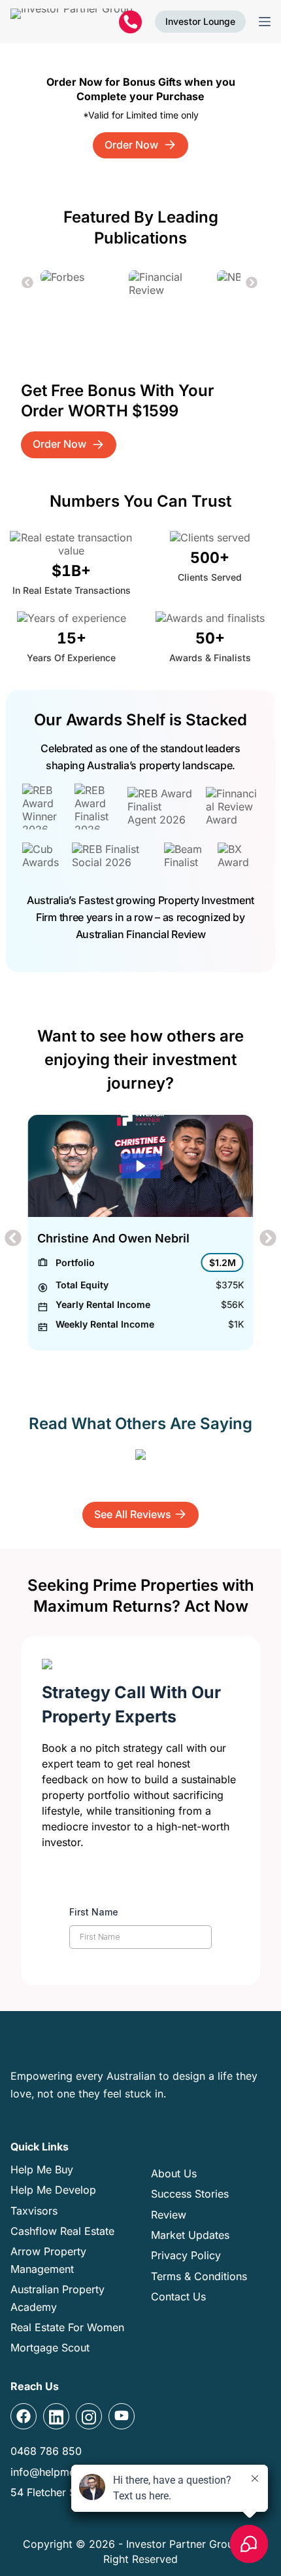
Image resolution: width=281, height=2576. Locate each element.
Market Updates (190, 2235)
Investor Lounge (200, 21)
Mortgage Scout (50, 2348)
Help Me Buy (42, 2169)
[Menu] (265, 22)
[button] (28, 283)
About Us (174, 2173)
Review (169, 2215)
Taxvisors (34, 2211)
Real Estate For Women (67, 2327)
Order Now (133, 145)
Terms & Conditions (199, 2276)
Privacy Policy (186, 2255)
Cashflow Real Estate (62, 2231)
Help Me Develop (53, 2190)
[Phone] (130, 22)
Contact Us (178, 2296)
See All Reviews (133, 1514)
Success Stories (190, 2194)
